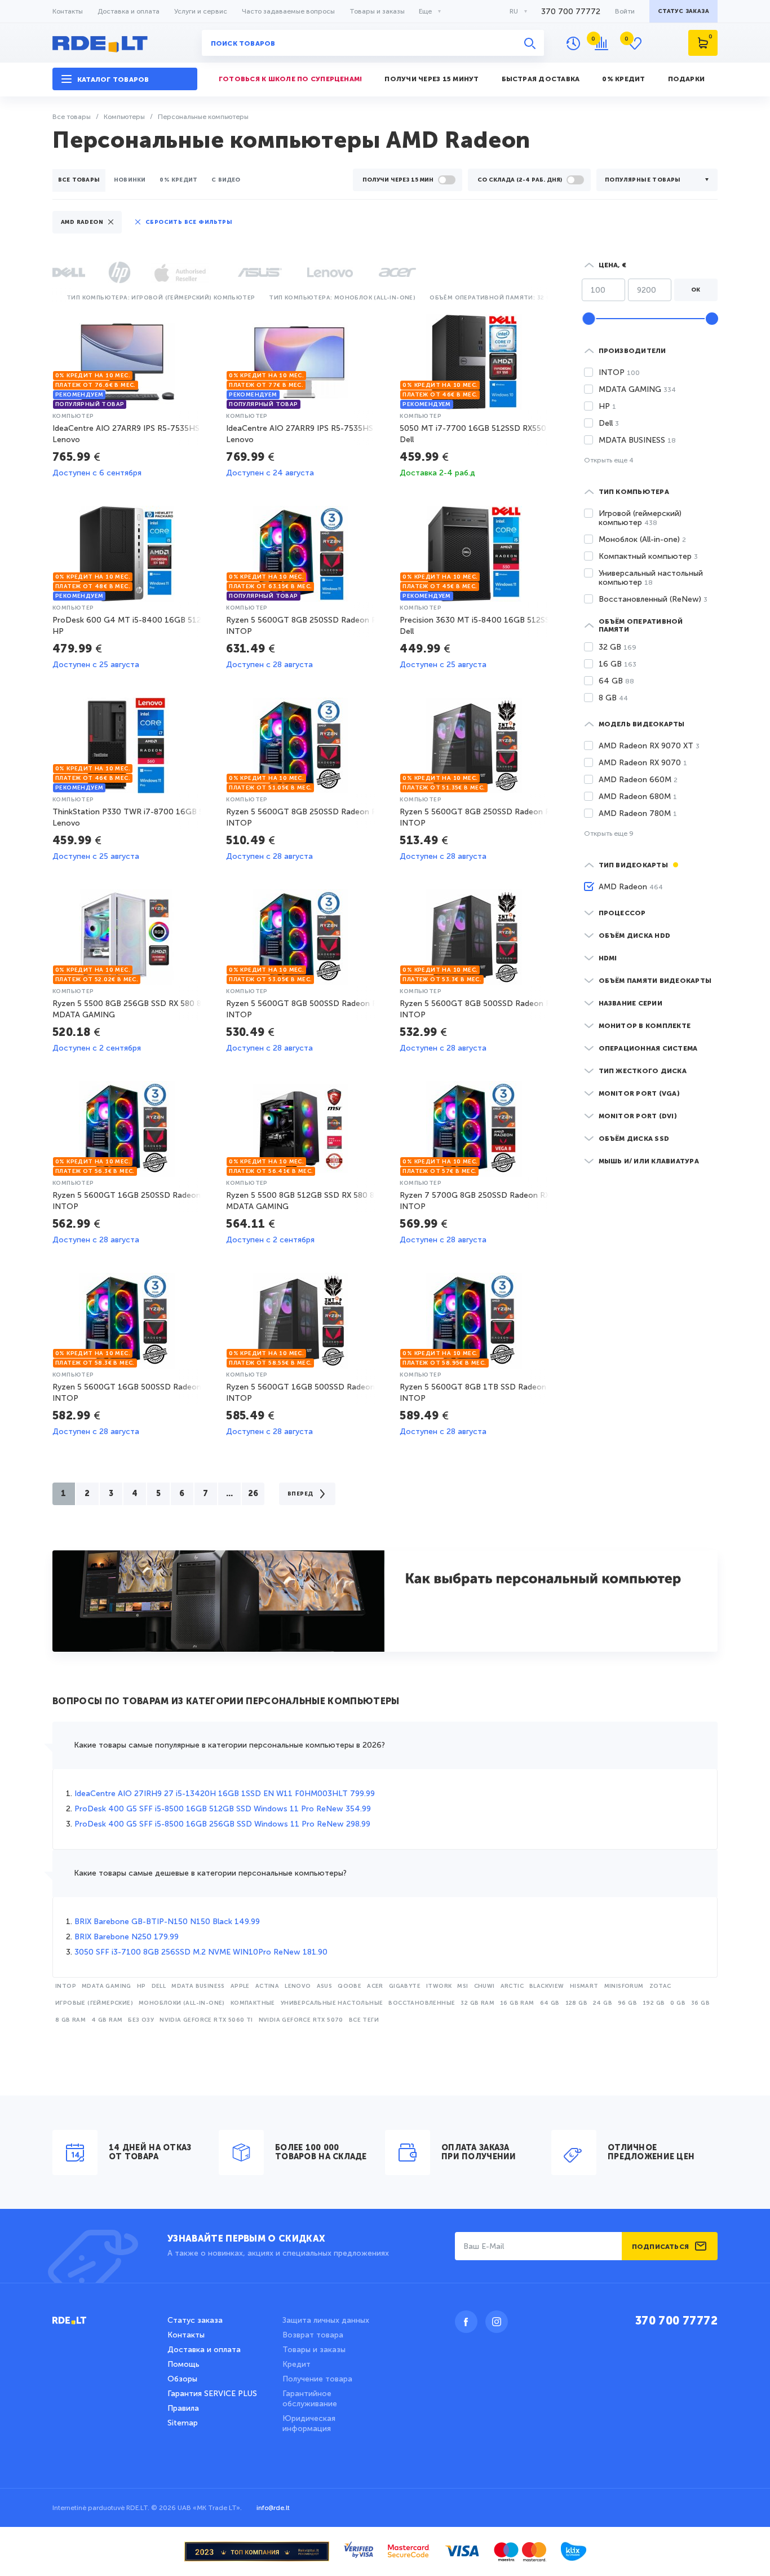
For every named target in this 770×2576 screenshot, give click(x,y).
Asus (325, 1986)
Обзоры (182, 2379)
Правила (183, 2408)
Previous (55, 296)
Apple (240, 1986)
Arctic (512, 1986)
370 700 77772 (571, 12)
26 (253, 1494)
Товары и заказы (377, 11)
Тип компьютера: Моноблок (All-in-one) (342, 298)
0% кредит (178, 180)
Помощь (183, 2364)
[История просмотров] (573, 43)
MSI (463, 1986)
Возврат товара (313, 2335)
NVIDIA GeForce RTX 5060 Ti (206, 2020)
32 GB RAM (477, 2003)
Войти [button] (625, 11)
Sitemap (183, 2423)
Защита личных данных (326, 2320)
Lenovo (298, 1986)
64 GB (550, 2003)
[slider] (588, 319)
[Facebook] (466, 2322)
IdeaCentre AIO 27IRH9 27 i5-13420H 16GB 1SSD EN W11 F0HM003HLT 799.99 (225, 1794)
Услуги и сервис (201, 11)
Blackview (547, 1986)
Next (549, 296)
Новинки (130, 180)
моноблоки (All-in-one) (182, 2003)
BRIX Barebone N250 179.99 (127, 1937)
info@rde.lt (273, 2508)
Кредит (297, 2364)
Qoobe (349, 1986)
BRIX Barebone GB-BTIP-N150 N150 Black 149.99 (167, 1922)
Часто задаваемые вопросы (288, 11)
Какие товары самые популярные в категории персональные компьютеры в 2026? (229, 1745)
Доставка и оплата (129, 11)
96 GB (627, 2003)
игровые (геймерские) (94, 2003)
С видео (226, 180)
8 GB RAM (70, 2020)
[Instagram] (497, 2322)
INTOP (66, 1986)
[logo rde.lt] (125, 43)
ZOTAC (660, 1986)
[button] (125, 79)
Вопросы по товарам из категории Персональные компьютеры (226, 1702)
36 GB (700, 2003)
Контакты (68, 11)
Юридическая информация (309, 2423)
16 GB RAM (517, 2003)
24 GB (603, 2003)
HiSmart (584, 1986)
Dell (159, 1986)
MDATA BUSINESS (198, 1986)
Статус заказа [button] (683, 11)
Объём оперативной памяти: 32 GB (492, 298)
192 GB (654, 2003)
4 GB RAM (107, 2020)
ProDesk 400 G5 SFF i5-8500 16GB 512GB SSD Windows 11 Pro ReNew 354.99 (223, 1809)
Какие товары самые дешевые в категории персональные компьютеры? (210, 1873)
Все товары (79, 180)
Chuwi (484, 1986)
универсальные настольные (332, 2003)
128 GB (576, 2003)
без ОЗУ (141, 2020)
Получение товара (317, 2379)
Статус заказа (195, 2320)
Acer (375, 1986)
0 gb (678, 2003)
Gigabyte (405, 1986)
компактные (253, 2003)
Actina (267, 1986)
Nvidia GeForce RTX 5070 (301, 2020)
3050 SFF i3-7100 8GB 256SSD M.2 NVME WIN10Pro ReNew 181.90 (201, 1952)
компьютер (73, 416)
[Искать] (530, 43)
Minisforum (624, 1986)
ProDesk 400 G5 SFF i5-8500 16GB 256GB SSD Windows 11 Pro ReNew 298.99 (222, 1824)
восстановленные (422, 2003)
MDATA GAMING (107, 1986)
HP (141, 1986)
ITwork (439, 1986)
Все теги (364, 2020)
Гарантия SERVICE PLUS (212, 2394)
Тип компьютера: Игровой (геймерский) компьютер (161, 298)
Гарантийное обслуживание (310, 2399)
